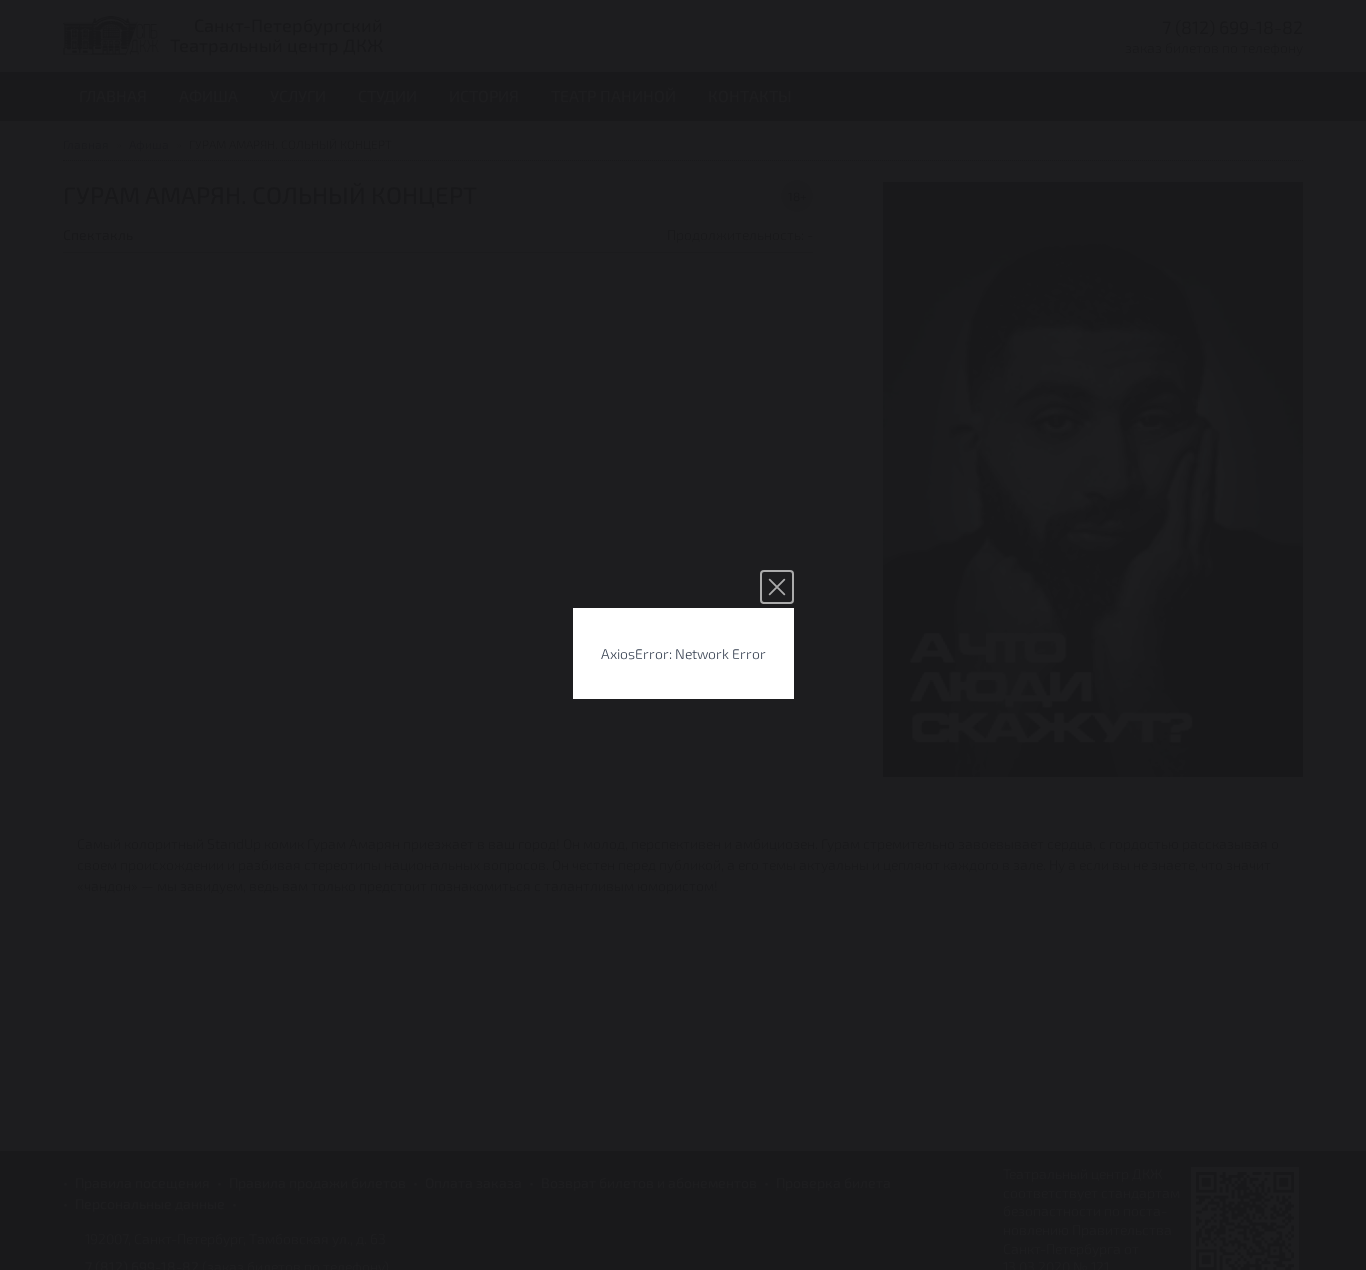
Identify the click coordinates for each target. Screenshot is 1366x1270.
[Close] (777, 587)
